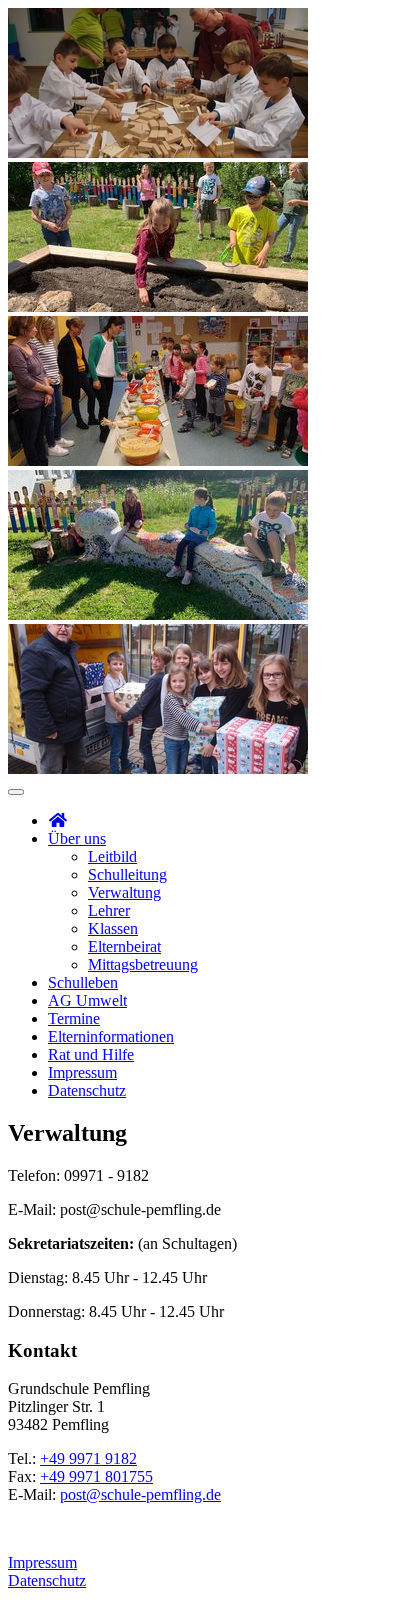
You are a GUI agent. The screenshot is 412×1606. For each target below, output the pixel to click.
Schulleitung (127, 874)
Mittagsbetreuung (143, 964)
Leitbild (112, 856)
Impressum (82, 1072)
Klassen (113, 928)
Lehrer (109, 910)
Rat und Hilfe (91, 1054)
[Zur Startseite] (58, 820)
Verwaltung (124, 892)
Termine (74, 1018)
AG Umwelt (87, 1000)
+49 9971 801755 (96, 1476)
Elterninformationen (111, 1036)
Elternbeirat (124, 946)
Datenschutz (87, 1090)
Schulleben (83, 982)
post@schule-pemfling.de (140, 1494)
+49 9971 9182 (88, 1458)
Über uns (77, 838)
